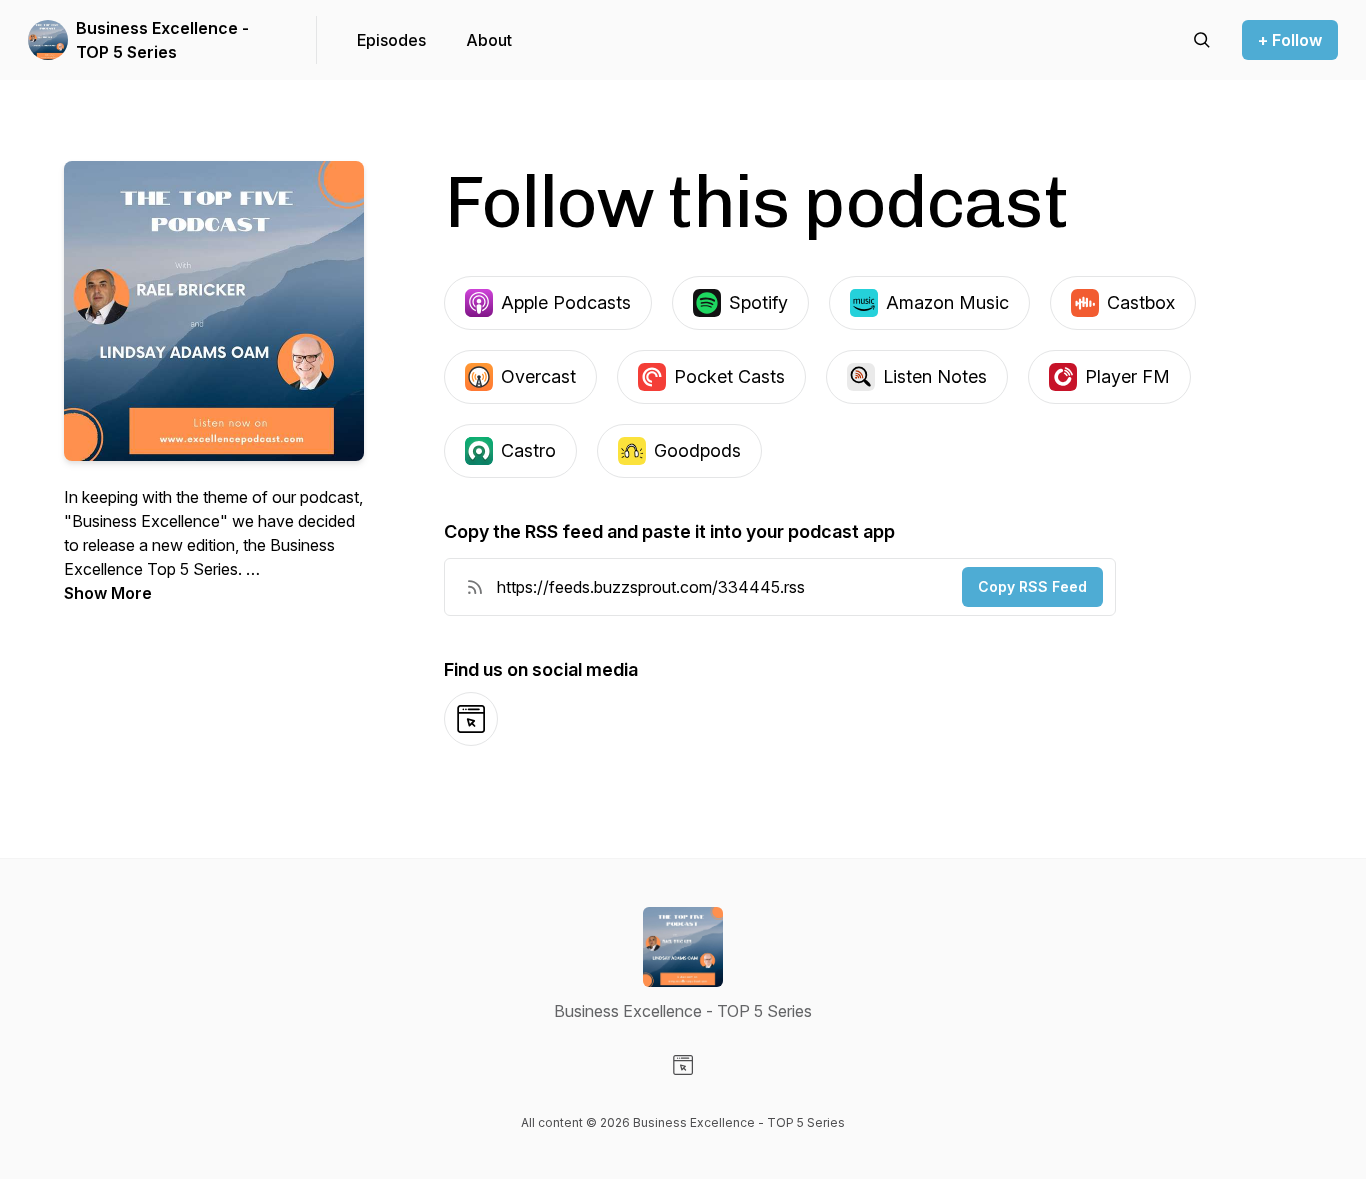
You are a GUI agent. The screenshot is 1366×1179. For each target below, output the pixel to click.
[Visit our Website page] (683, 1065)
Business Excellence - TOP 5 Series (162, 40)
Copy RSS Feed (1032, 586)
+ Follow (1290, 40)
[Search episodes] (1202, 40)
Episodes (391, 40)
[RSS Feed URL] (475, 587)
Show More (108, 593)
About (489, 40)
